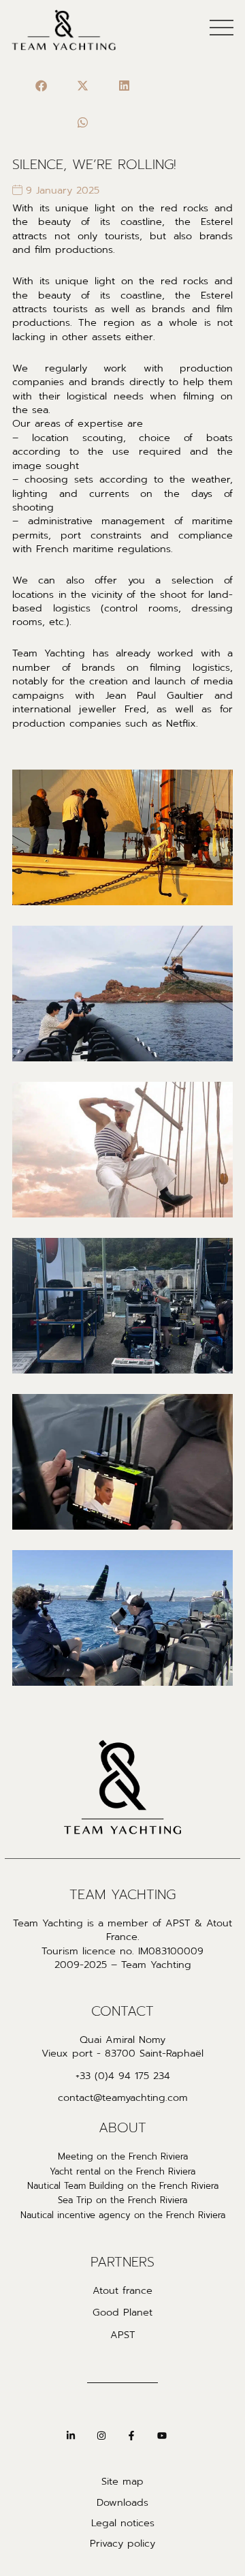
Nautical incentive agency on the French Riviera (123, 2215)
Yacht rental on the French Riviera (122, 2172)
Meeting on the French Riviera (123, 2157)
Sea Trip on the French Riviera (122, 2200)
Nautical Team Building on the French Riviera (123, 2186)
